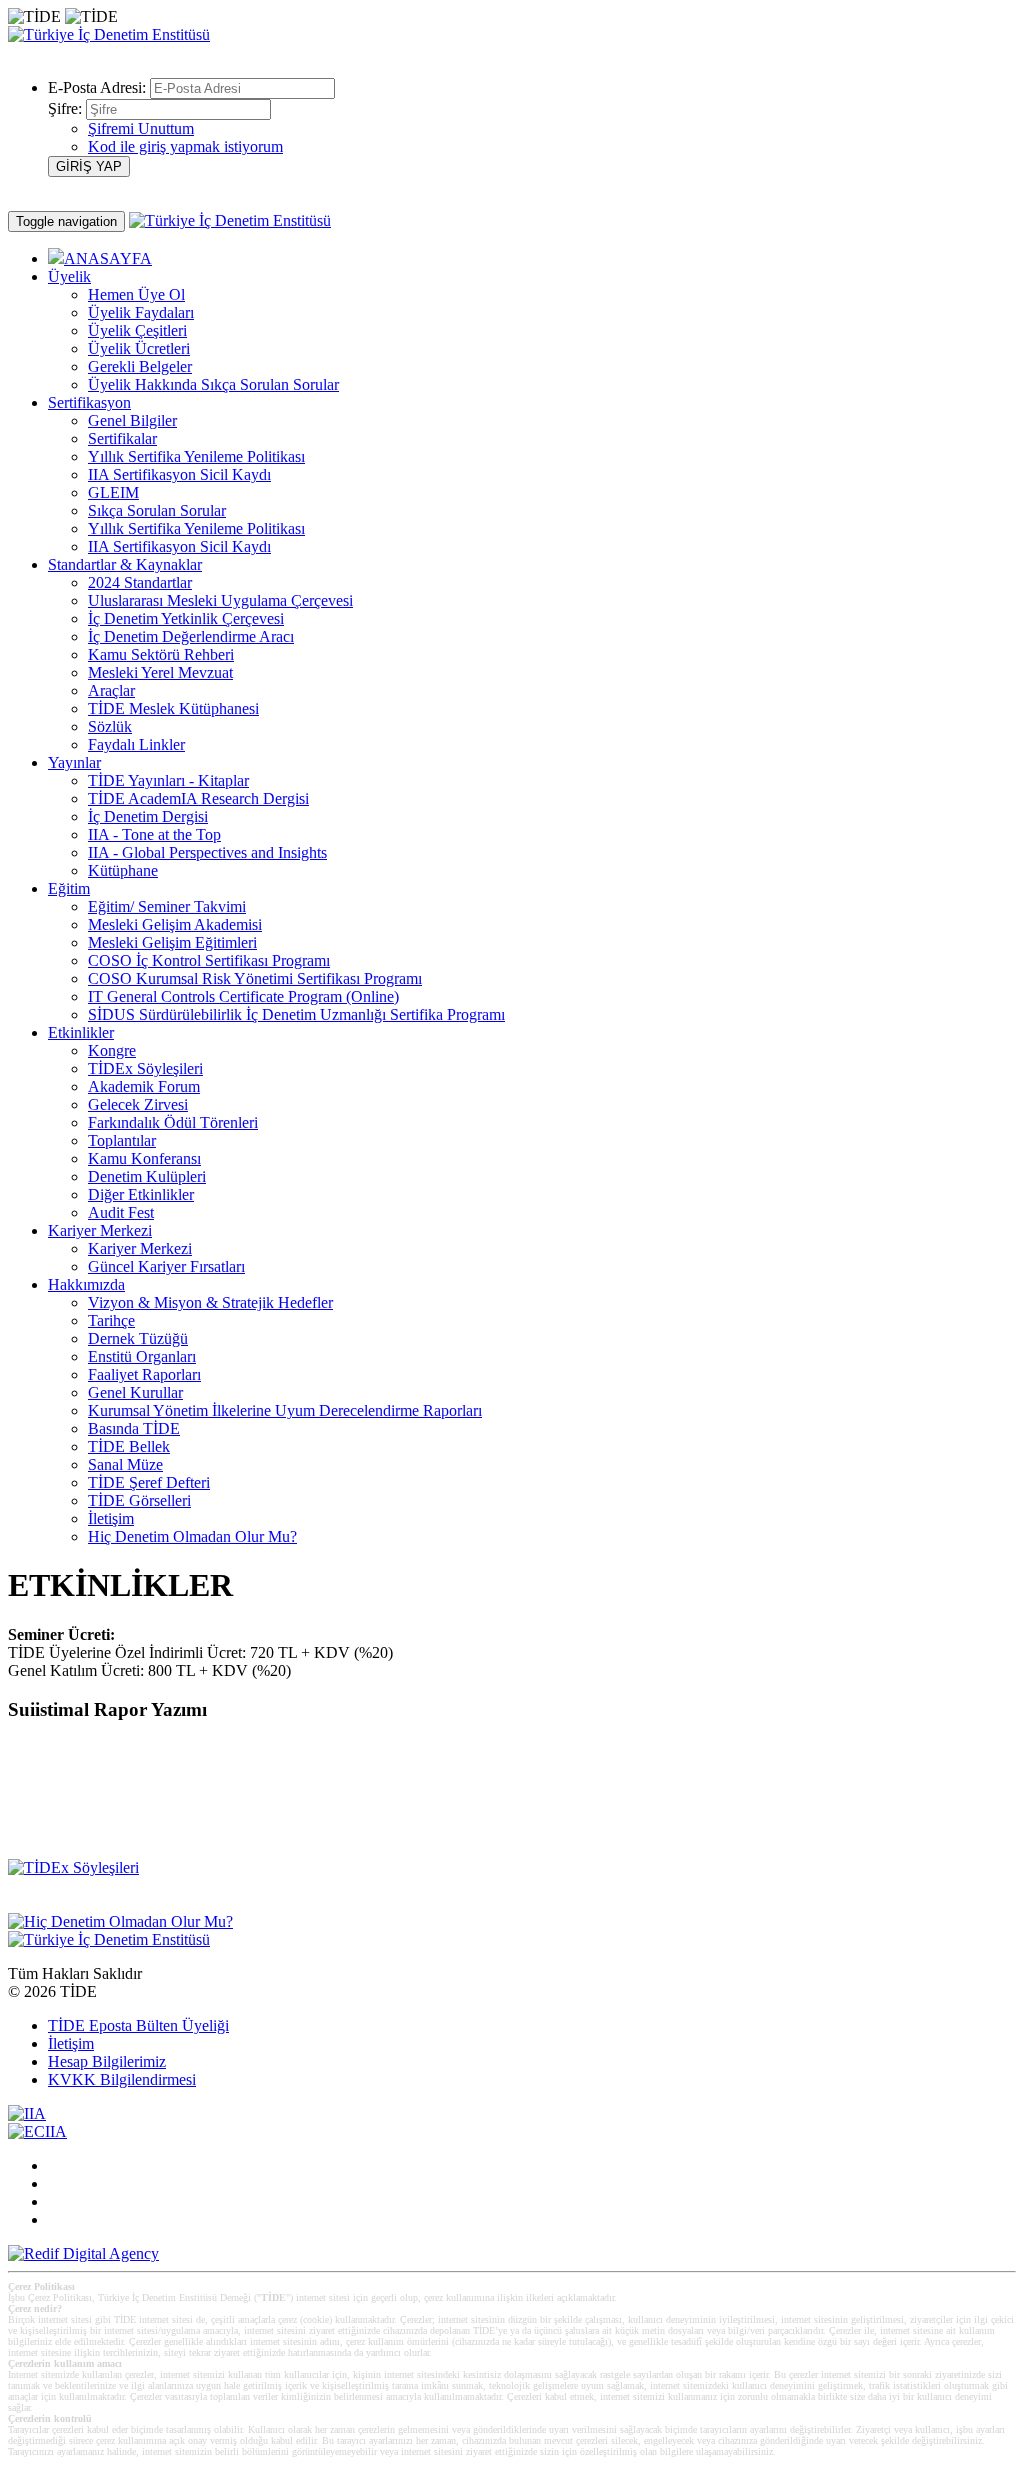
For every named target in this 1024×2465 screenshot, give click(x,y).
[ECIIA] (37, 2131)
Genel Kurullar (135, 1392)
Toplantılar (122, 1140)
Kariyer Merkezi (140, 1248)
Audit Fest (121, 1212)
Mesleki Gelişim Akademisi (175, 924)
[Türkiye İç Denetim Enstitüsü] (109, 34)
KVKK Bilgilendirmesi (122, 2079)
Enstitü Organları (142, 1356)
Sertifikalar (122, 438)
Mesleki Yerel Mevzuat (160, 672)
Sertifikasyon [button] (89, 402)
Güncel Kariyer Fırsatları (166, 1266)
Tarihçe (111, 1320)
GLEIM (113, 492)
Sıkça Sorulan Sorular (157, 510)
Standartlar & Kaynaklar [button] (125, 564)
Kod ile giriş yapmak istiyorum (185, 146)
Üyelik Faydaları (141, 312)
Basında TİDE (134, 1428)
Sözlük (110, 726)
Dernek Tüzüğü (138, 1338)
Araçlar (111, 690)
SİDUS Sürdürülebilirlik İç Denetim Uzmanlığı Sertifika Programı (296, 1014)
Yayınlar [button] (74, 762)
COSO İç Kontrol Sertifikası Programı (209, 960)
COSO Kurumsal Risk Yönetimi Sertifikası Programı (255, 978)
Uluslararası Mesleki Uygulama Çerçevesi (220, 600)
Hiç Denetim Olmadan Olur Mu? (192, 1536)
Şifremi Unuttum (141, 128)
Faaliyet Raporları (144, 1374)
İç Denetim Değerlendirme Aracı (191, 636)
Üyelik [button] (69, 276)
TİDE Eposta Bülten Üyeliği (138, 2025)
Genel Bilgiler (132, 420)
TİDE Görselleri (139, 1500)
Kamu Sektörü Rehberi (161, 654)
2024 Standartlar (140, 582)
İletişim (111, 1518)
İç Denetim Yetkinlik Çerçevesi (186, 618)
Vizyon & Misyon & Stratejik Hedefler (210, 1302)
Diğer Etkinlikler (141, 1194)
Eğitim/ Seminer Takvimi (167, 906)
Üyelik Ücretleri (139, 348)
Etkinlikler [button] (81, 1032)
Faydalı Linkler (136, 744)
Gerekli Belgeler (140, 366)
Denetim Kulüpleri (147, 1176)
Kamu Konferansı (144, 1158)
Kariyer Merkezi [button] (100, 1230)
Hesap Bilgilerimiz (107, 2061)
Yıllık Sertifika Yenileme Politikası (196, 456)
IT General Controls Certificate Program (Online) (243, 996)
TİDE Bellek (129, 1446)
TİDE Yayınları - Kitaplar (168, 780)
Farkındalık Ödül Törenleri (173, 1122)
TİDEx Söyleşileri (145, 1068)
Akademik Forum (144, 1086)
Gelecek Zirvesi (138, 1104)
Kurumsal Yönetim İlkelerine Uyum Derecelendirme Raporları (285, 1410)
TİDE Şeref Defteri (149, 1482)
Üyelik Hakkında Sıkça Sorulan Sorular (213, 384)
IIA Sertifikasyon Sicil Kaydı (179, 474)
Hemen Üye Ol (136, 294)
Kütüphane (123, 870)
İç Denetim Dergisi (148, 816)
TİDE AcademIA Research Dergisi (198, 798)
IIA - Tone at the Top (154, 834)
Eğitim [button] (69, 888)
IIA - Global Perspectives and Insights (207, 852)
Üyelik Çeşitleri (137, 330)
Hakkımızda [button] (86, 1284)
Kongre (112, 1050)
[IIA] (27, 2113)
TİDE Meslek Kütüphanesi (173, 708)
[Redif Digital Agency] (83, 2253)
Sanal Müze (125, 1464)
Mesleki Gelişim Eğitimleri (172, 942)
